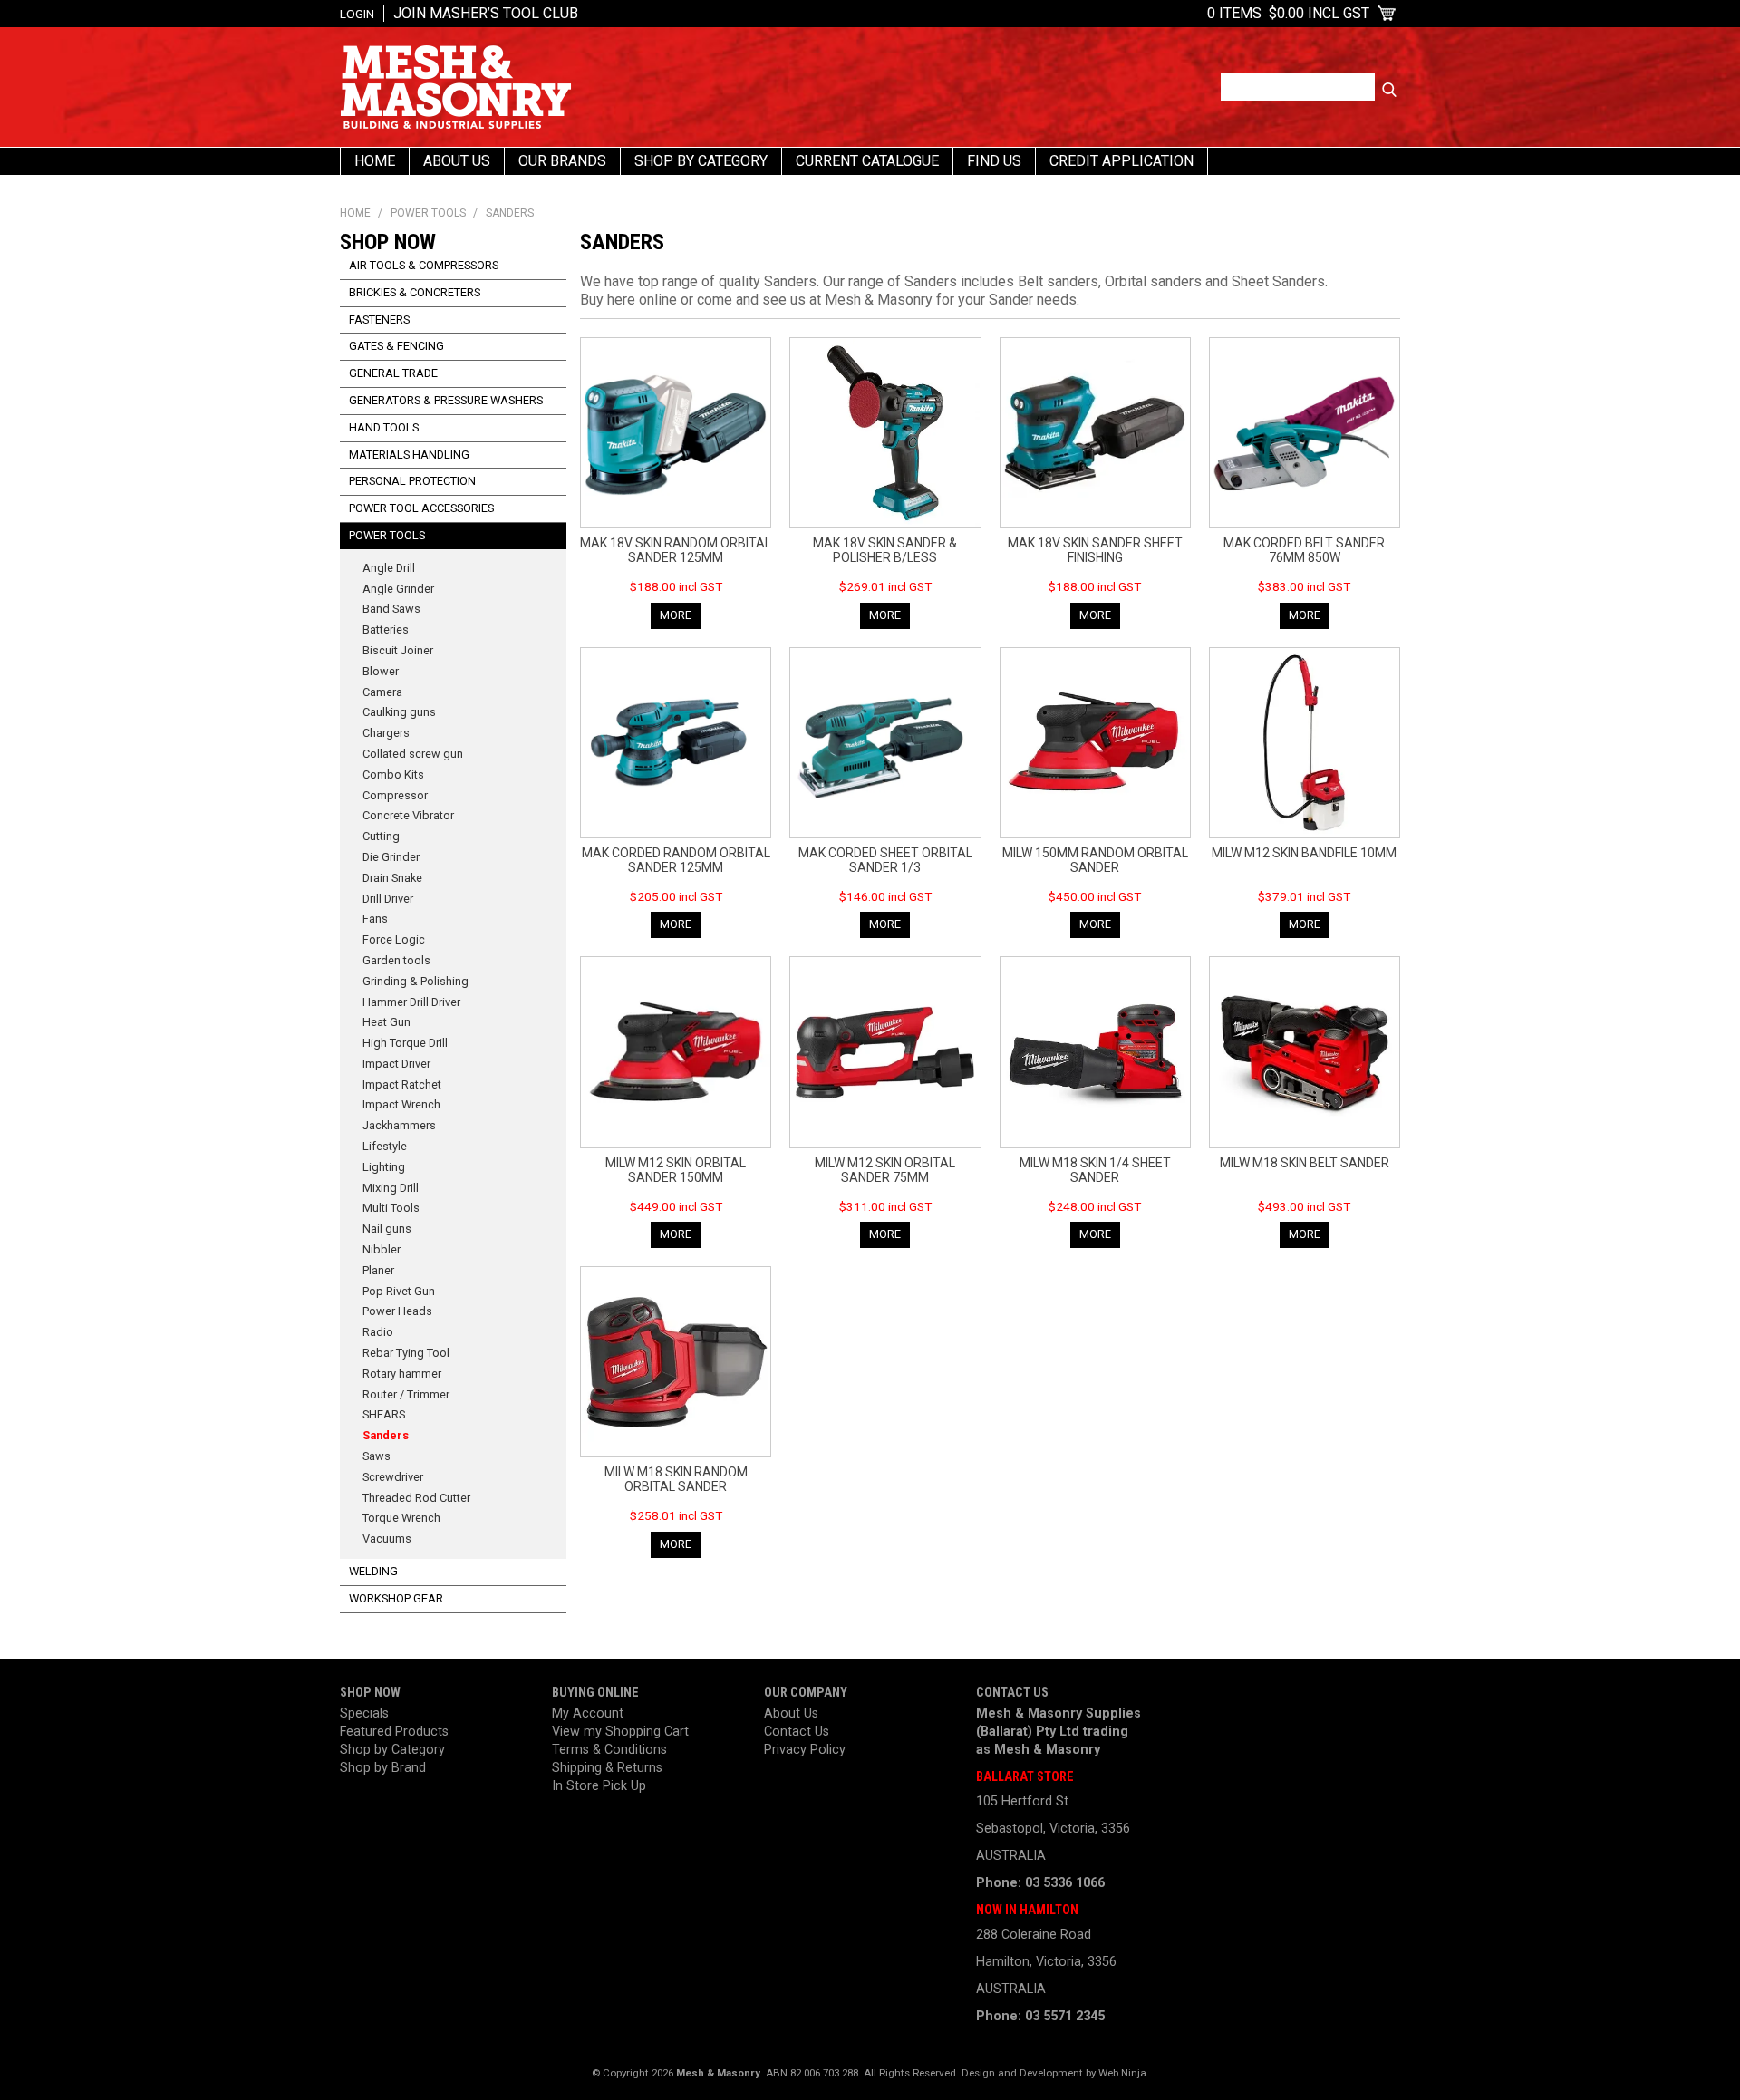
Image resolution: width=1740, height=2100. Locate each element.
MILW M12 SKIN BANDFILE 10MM (1304, 853)
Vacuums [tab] (387, 1539)
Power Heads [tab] (397, 1311)
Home (375, 161)
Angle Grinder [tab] (398, 589)
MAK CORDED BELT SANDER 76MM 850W (1304, 550)
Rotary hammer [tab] (402, 1374)
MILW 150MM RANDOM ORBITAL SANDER (1095, 860)
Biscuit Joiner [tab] (398, 650)
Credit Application (1121, 161)
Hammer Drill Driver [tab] (411, 1002)
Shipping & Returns (607, 1768)
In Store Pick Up (599, 1786)
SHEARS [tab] (384, 1414)
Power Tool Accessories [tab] (421, 508)
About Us (457, 161)
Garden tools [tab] (396, 960)
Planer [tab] (378, 1270)
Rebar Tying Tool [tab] (406, 1353)
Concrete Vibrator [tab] (408, 815)
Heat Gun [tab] (387, 1022)
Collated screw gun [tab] (413, 754)
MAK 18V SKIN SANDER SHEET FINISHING (1095, 550)
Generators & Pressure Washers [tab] (446, 400)
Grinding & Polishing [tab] (416, 981)
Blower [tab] (381, 671)
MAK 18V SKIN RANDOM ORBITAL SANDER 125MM (676, 550)
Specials (364, 1713)
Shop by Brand (383, 1768)
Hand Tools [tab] (384, 427)
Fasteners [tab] (379, 319)
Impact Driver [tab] (396, 1064)
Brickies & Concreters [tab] (415, 292)
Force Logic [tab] (394, 939)
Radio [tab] (378, 1332)
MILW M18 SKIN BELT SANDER (1305, 1163)
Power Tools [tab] (387, 535)
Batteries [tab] (386, 629)
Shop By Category (701, 161)
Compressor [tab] (395, 795)
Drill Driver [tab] (388, 899)
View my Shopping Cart (620, 1732)
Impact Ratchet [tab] (402, 1084)
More (676, 615)
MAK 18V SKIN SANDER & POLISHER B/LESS (885, 550)
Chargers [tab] (386, 733)
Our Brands (562, 161)
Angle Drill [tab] (389, 568)
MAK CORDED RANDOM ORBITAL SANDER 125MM (676, 860)
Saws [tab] (377, 1456)
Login (357, 14)
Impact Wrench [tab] (401, 1104)
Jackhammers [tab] (399, 1125)
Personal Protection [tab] (412, 481)
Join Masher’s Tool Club (486, 13)
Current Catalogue (867, 161)
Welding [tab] (373, 1571)
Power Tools (428, 213)
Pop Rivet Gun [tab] (399, 1291)
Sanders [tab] (386, 1435)
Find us (994, 161)
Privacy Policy (805, 1750)
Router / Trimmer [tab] (406, 1394)
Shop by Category (392, 1750)
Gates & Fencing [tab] (396, 346)
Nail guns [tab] (387, 1229)
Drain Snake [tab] (392, 878)
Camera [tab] (382, 692)
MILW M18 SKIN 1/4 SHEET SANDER (1095, 1170)
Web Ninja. (1124, 2073)
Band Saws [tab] (391, 609)
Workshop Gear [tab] (396, 1598)
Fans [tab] (375, 919)
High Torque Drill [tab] (405, 1043)
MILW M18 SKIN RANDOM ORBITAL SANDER (676, 1479)
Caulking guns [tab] (399, 712)
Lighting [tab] (384, 1167)
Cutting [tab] (381, 836)
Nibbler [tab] (382, 1249)
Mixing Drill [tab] (391, 1188)
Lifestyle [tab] (385, 1146)
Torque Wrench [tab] (401, 1518)
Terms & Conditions (609, 1750)
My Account (588, 1713)
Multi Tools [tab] (391, 1208)
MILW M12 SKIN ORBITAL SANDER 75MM (885, 1170)
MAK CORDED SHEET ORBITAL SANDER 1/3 (885, 860)
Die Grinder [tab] (391, 857)
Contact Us (797, 1732)
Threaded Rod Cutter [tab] (416, 1498)
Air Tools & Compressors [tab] (424, 265)
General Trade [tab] (393, 373)
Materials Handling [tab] (409, 455)
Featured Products (394, 1732)
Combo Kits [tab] (393, 774)
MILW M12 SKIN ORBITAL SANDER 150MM (676, 1170)
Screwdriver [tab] (393, 1477)
